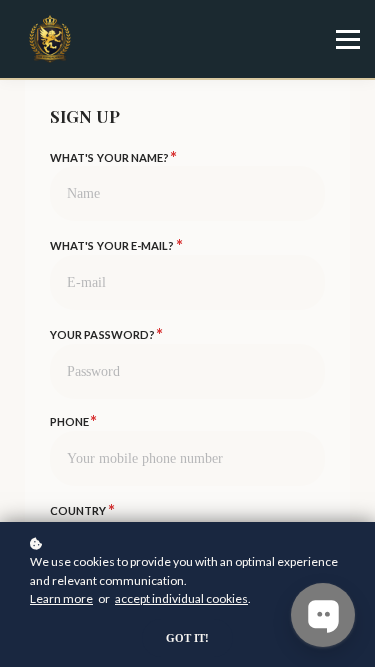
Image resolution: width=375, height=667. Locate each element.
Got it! (187, 638)
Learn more (61, 598)
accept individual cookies (181, 598)
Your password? (106, 334)
